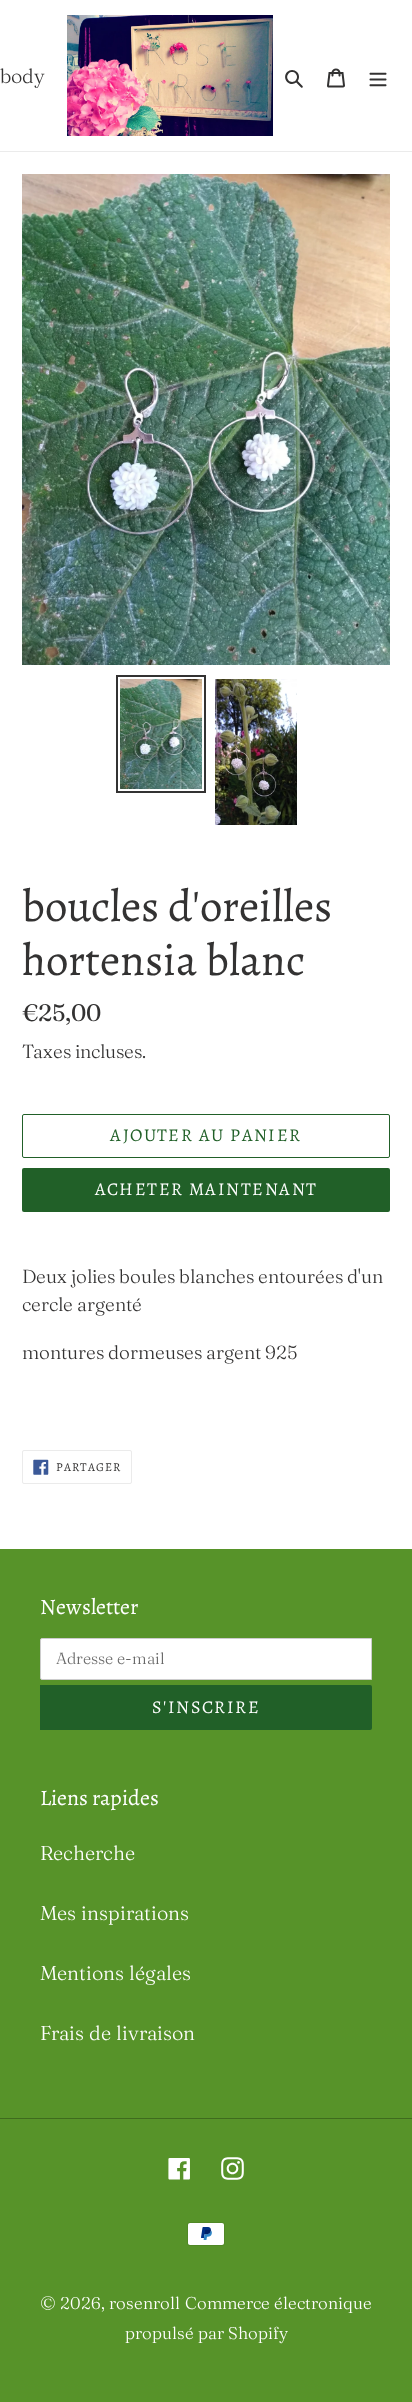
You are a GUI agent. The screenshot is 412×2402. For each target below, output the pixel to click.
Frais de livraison (117, 2032)
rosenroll (144, 2302)
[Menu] (378, 76)
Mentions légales (115, 1972)
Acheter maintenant (206, 1189)
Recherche (87, 1852)
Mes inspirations (114, 1912)
